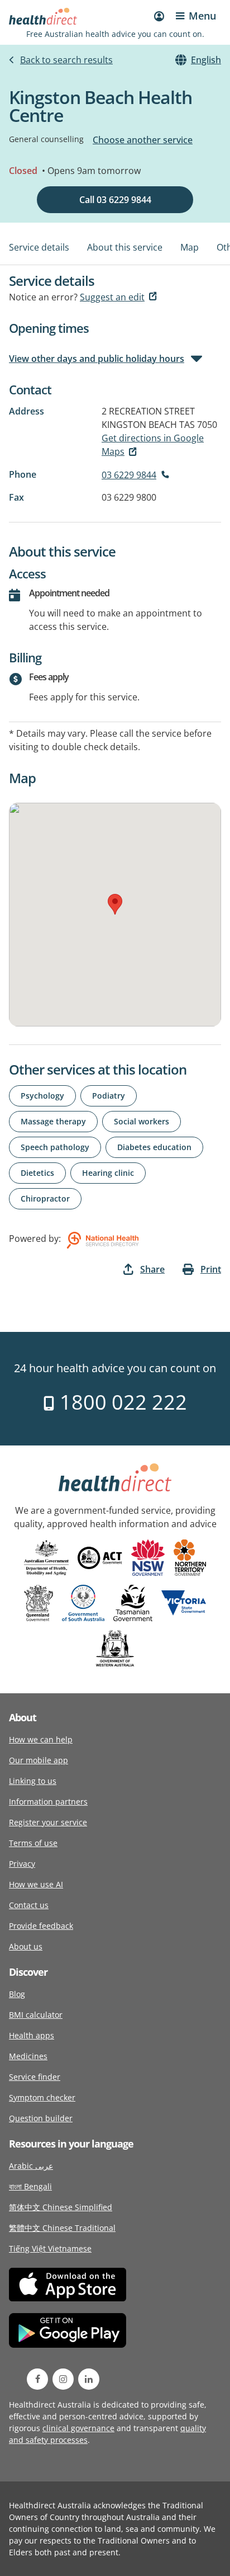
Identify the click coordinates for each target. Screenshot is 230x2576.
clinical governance (78, 2428)
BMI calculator (36, 2015)
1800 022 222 (121, 1402)
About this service (125, 247)
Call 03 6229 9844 (115, 200)
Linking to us (33, 1781)
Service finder (35, 2077)
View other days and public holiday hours (97, 359)
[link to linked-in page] (89, 2379)
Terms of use (33, 1843)
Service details (39, 247)
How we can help (41, 1739)
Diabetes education (154, 1147)
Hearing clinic (108, 1173)
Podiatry (109, 1096)
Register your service (48, 1822)
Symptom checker (42, 2097)
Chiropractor (45, 1198)
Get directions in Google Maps (153, 445)
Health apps (32, 2035)
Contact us (29, 1905)
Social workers (142, 1121)
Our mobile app (39, 1760)
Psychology (42, 1096)
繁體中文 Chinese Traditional (62, 2228)
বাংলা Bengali (30, 2186)
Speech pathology (55, 1147)
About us (26, 1946)
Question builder (41, 2118)
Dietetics (37, 1173)
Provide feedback (41, 1926)
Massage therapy (53, 1121)
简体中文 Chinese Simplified (61, 2207)
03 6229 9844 (129, 475)
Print (211, 1269)
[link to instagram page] (63, 2379)
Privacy (22, 1864)
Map (190, 247)
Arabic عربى (31, 2166)
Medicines (28, 2056)
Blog (17, 1994)
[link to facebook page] (37, 2379)
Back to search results (66, 60)
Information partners (48, 1802)
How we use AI (36, 1884)
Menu (202, 16)
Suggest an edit (112, 297)
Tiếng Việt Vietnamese (50, 2248)
